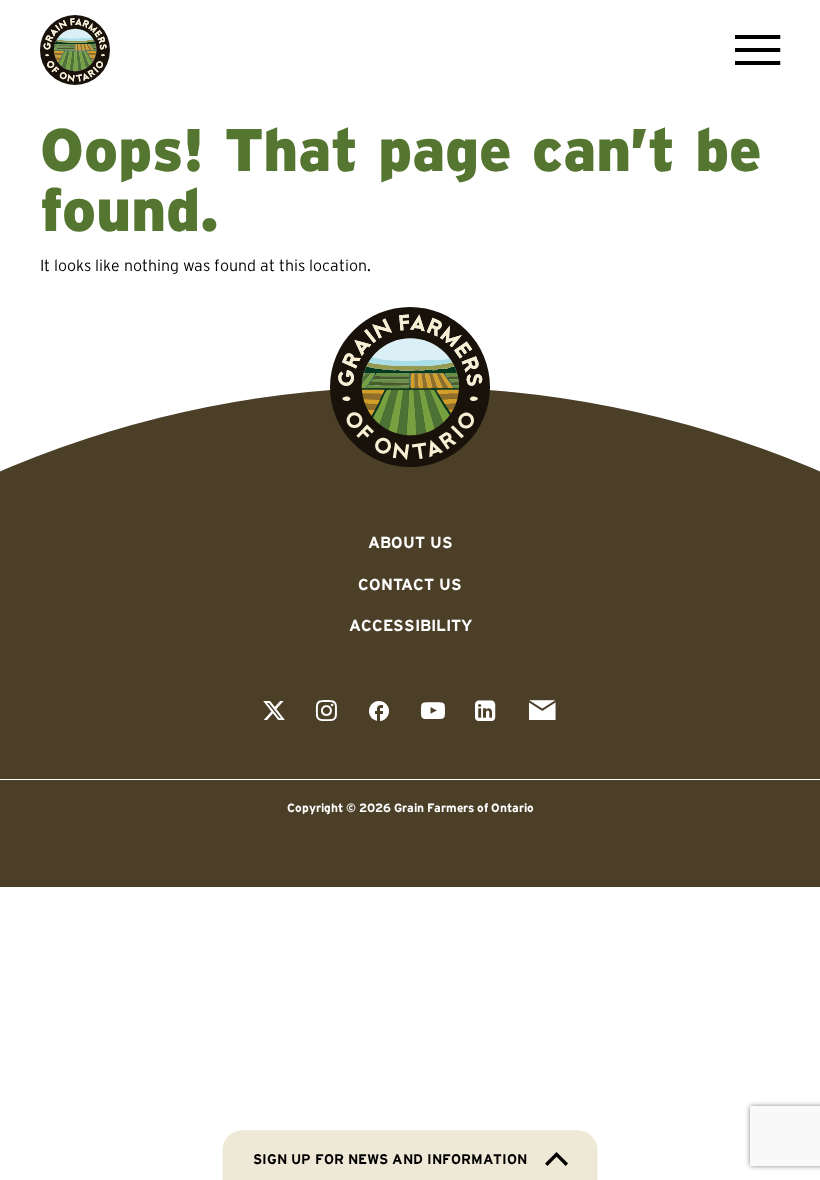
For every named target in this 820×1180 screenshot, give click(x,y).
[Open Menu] (752, 50)
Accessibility (410, 625)
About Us (410, 542)
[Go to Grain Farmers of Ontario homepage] (75, 50)
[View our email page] (542, 712)
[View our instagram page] (326, 712)
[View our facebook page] (379, 712)
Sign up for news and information (390, 1159)
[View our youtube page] (433, 712)
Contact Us (410, 584)
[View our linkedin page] (485, 712)
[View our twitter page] (274, 712)
